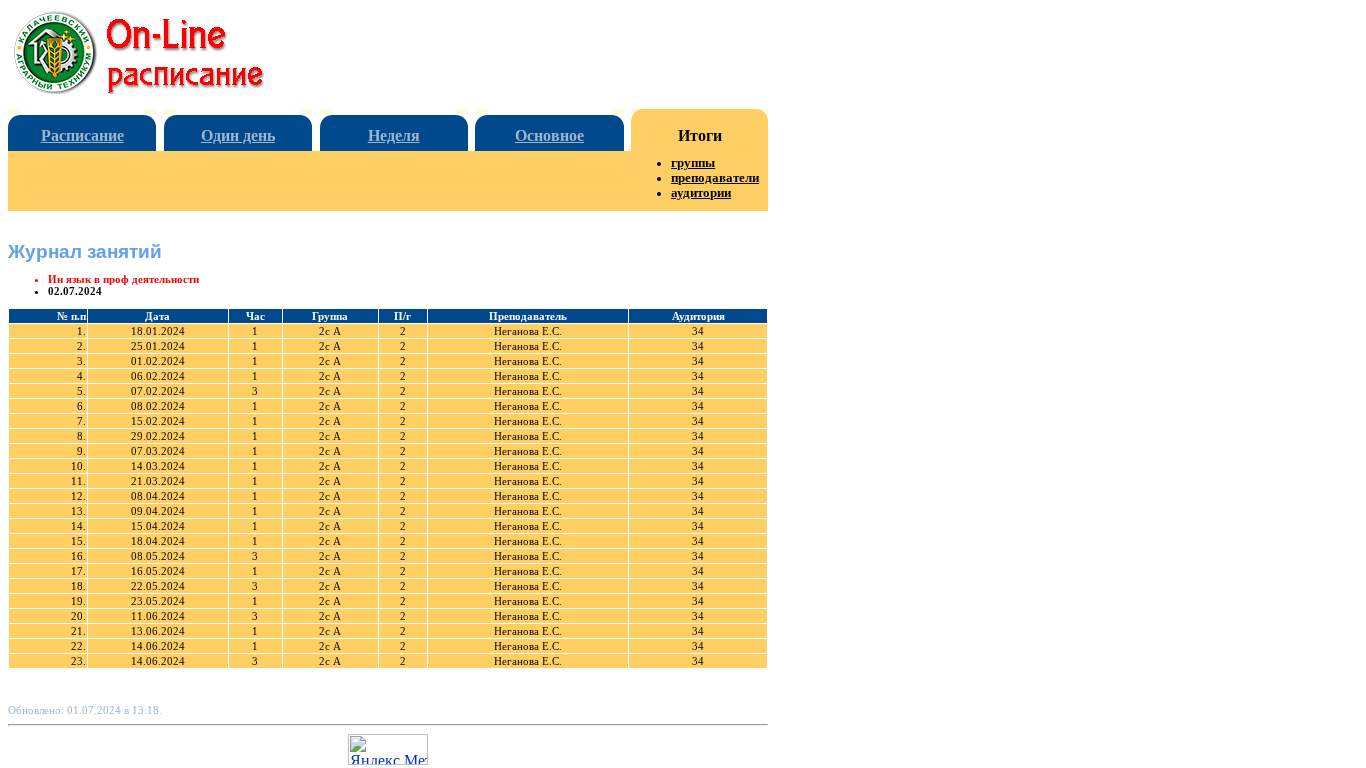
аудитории (701, 193)
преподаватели (715, 178)
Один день (238, 135)
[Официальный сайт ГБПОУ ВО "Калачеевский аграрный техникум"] (155, 88)
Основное (549, 135)
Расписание (82, 135)
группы (693, 163)
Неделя (394, 135)
